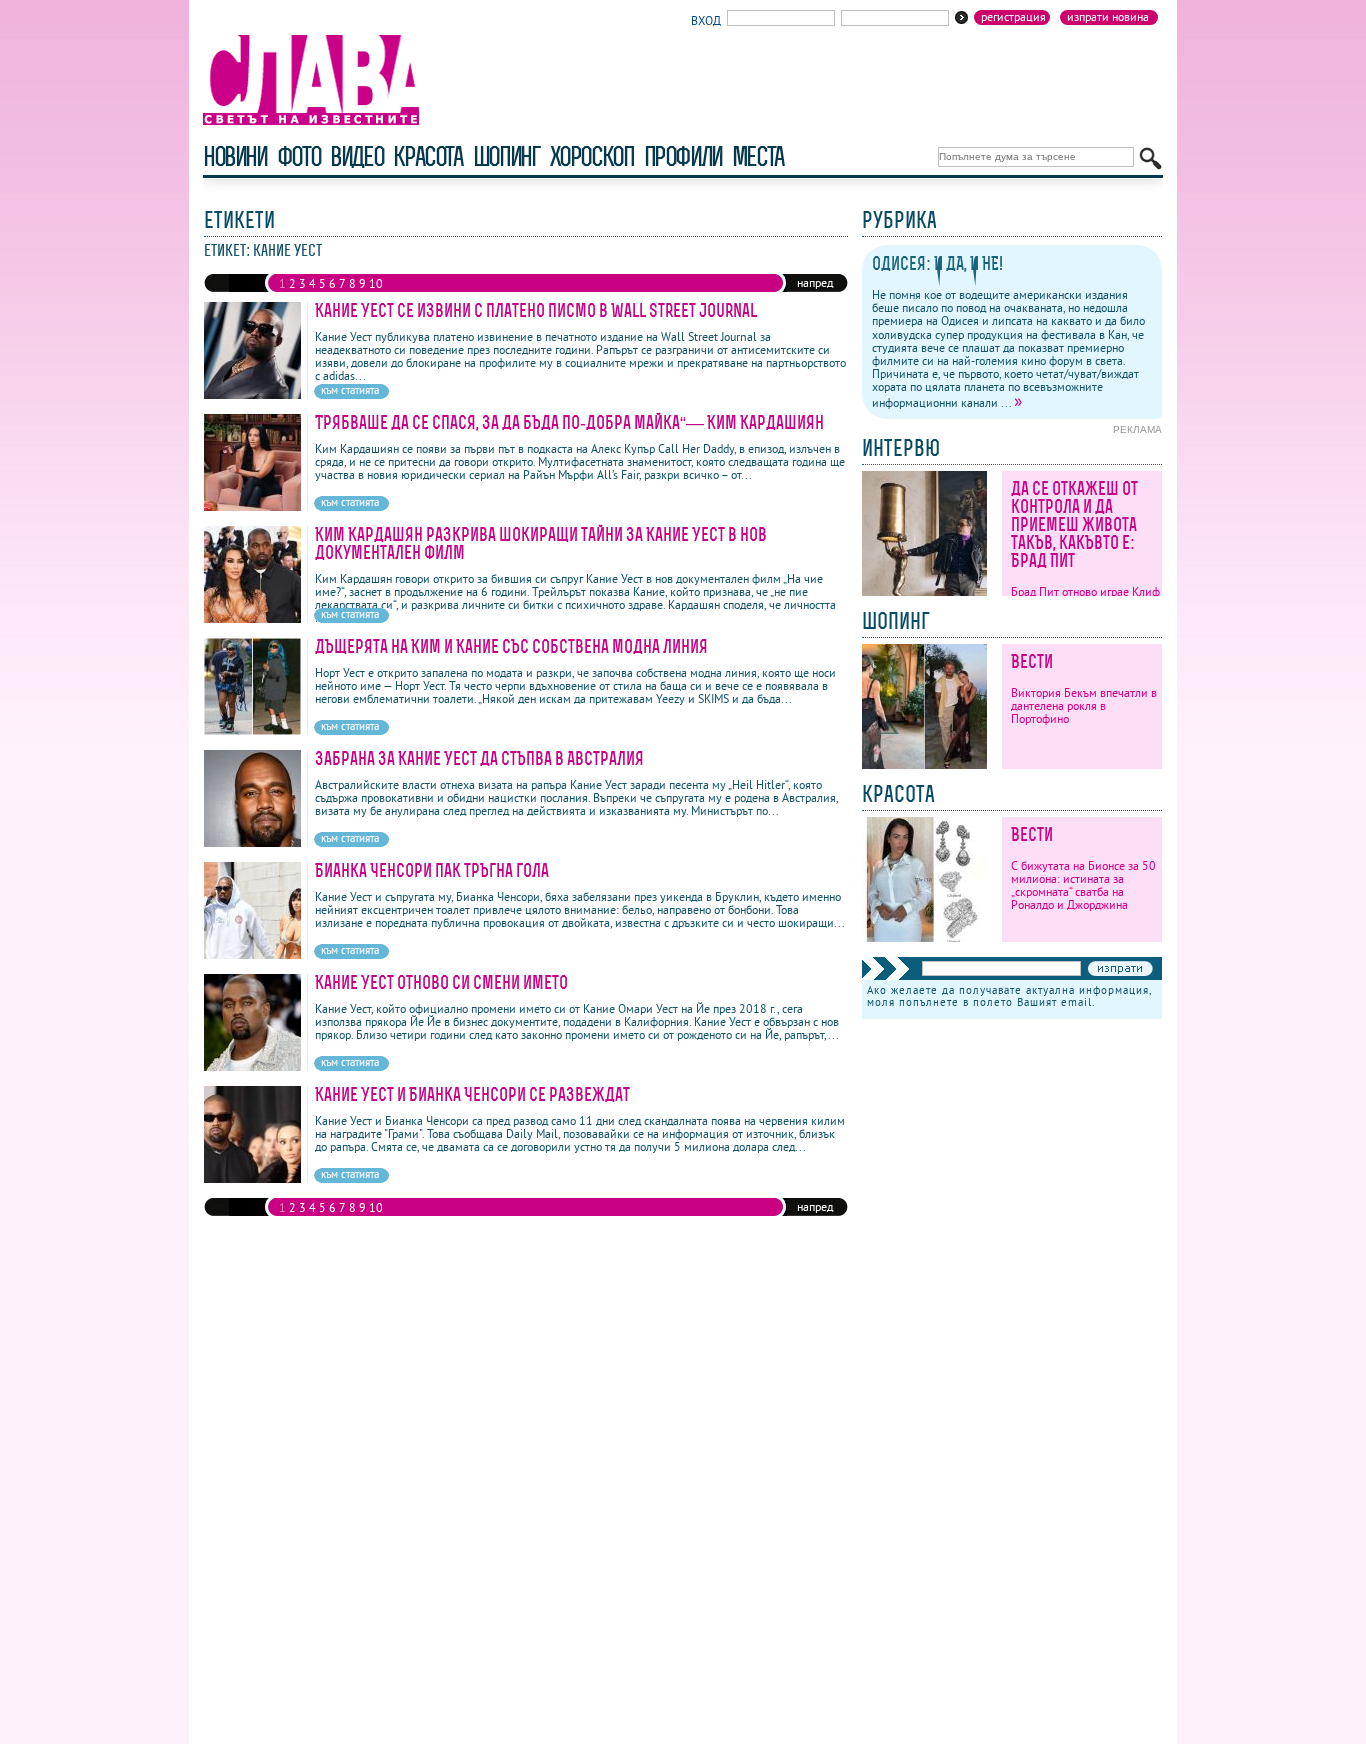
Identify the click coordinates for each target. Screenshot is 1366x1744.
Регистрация (1013, 17)
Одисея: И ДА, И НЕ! (937, 263)
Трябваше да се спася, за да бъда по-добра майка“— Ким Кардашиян (569, 422)
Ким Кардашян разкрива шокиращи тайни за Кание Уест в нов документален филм (541, 543)
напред (815, 282)
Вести (1032, 661)
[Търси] (1150, 158)
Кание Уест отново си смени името (441, 982)
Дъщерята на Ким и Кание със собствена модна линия (511, 646)
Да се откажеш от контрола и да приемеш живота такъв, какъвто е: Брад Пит (1074, 524)
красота (427, 156)
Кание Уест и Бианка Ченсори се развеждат (472, 1094)
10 (376, 283)
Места (758, 156)
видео (356, 156)
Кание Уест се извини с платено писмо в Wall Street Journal (536, 310)
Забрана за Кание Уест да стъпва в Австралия (479, 758)
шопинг (506, 156)
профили (683, 156)
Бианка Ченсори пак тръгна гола (432, 870)
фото (299, 156)
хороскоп (592, 156)
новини (235, 156)
